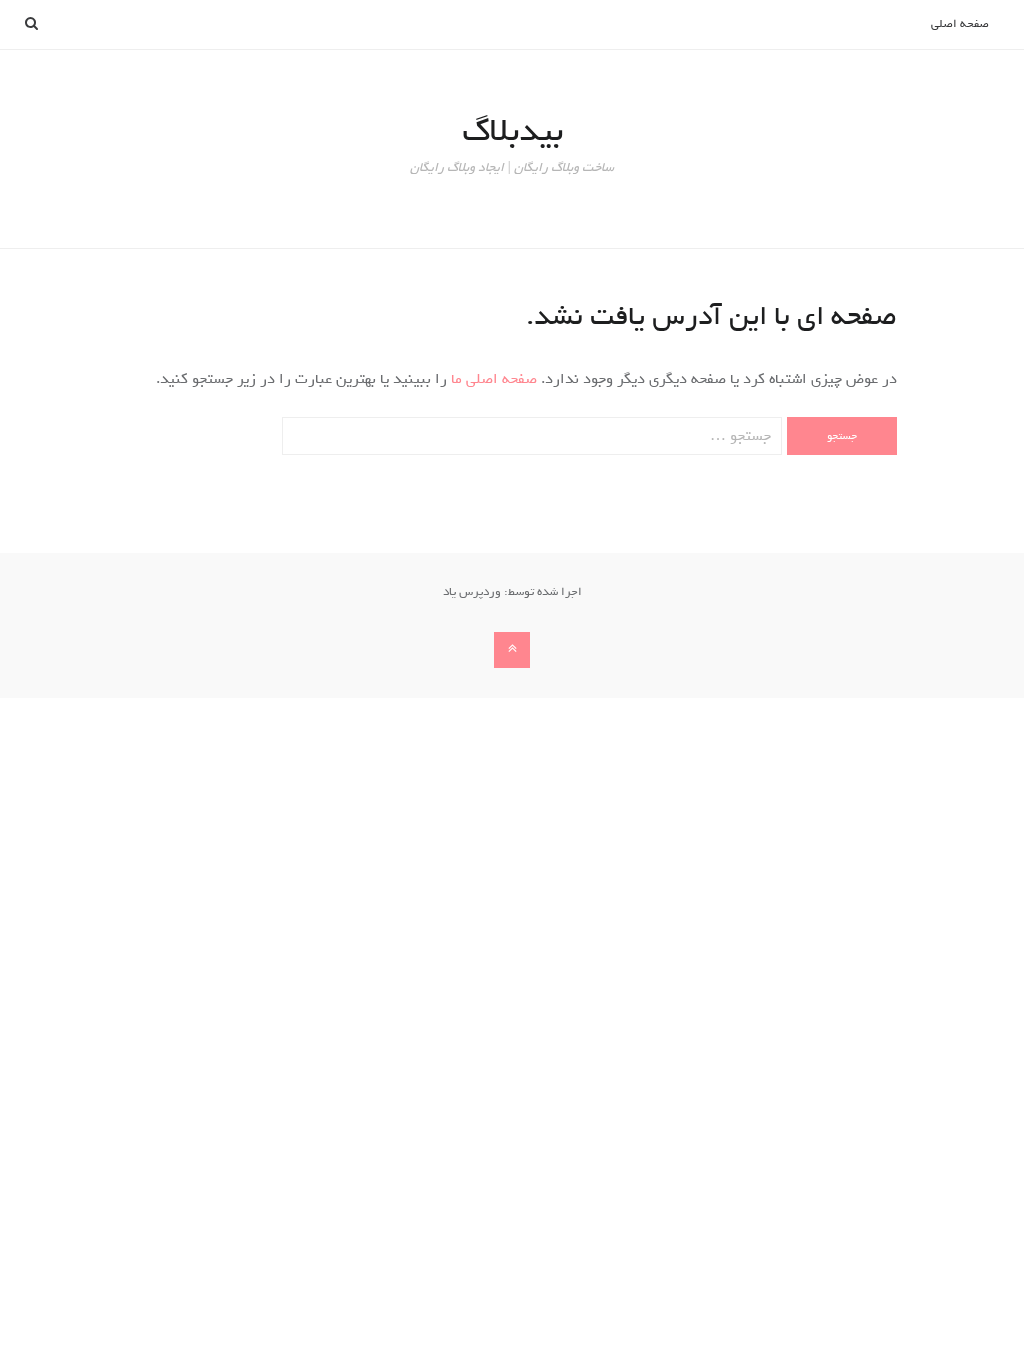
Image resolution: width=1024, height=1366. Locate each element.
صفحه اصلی (960, 24)
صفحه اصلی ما (492, 379)
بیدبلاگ (512, 130)
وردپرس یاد (472, 592)
